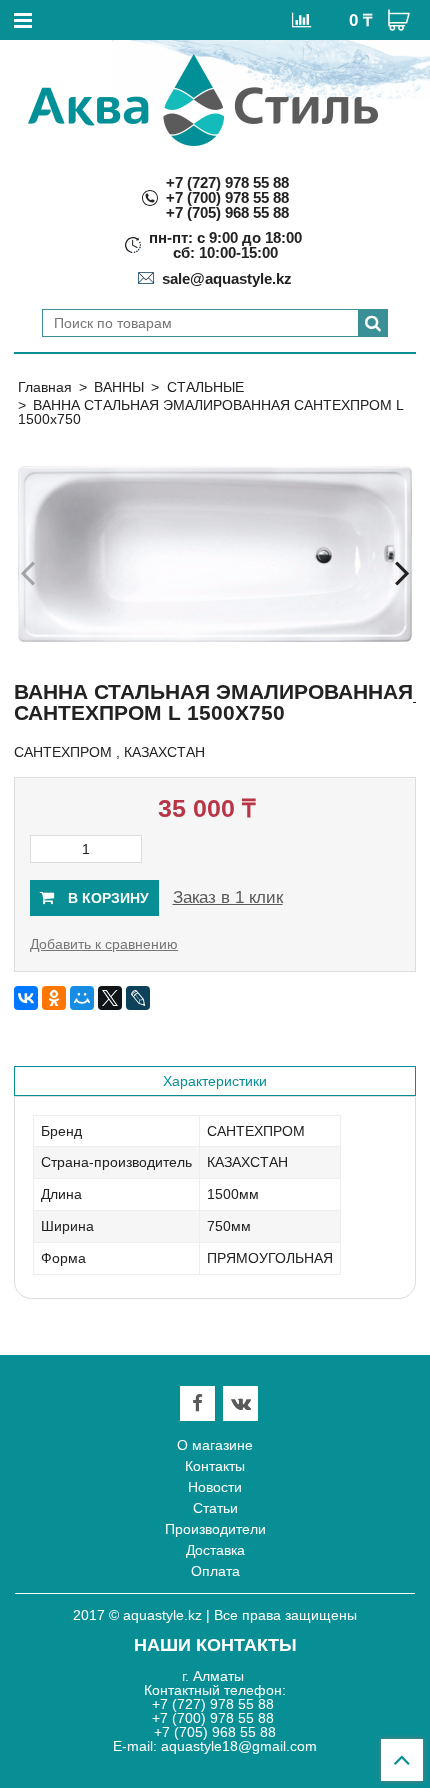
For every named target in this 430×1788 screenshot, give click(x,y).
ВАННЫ (119, 387)
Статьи (215, 1508)
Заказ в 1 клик (228, 897)
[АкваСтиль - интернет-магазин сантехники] (203, 100)
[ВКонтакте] (26, 998)
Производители (215, 1529)
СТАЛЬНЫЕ (205, 387)
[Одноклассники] (54, 998)
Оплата (215, 1571)
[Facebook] (197, 1403)
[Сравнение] (301, 19)
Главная (45, 387)
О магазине (215, 1445)
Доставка (215, 1550)
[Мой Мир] (82, 998)
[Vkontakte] (241, 1403)
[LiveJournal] (138, 998)
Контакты (215, 1466)
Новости (215, 1487)
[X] (110, 998)
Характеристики (215, 1081)
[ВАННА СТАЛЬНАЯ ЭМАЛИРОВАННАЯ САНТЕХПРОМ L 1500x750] (215, 554)
